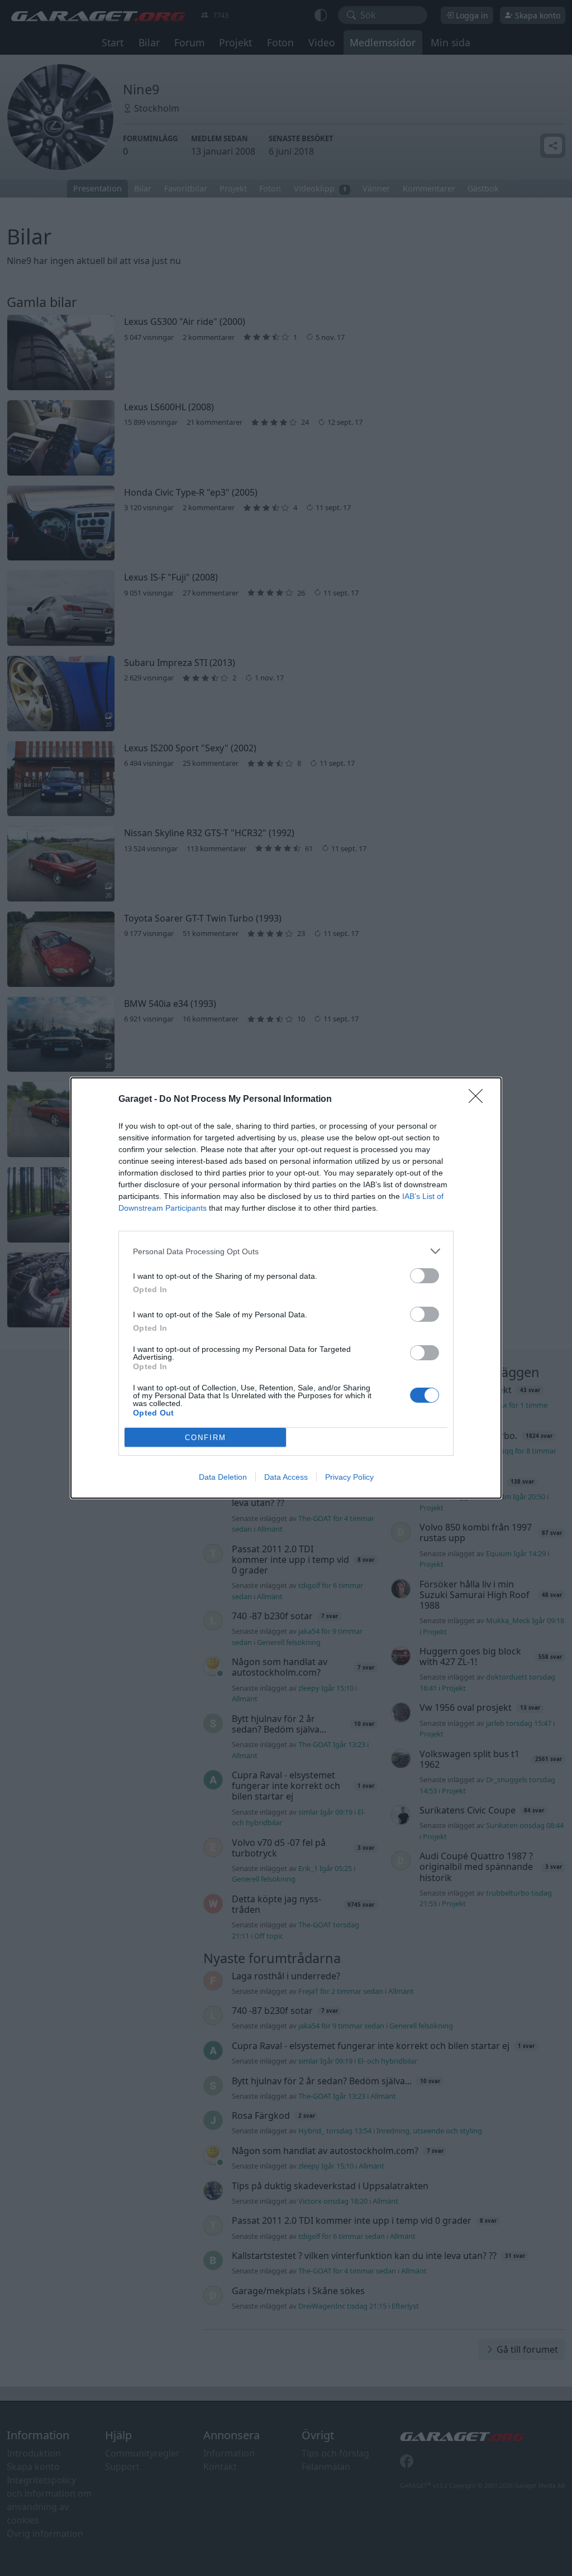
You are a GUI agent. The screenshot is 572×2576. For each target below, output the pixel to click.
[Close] (479, 1100)
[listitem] (286, 1251)
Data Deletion (223, 1477)
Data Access (286, 1477)
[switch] (425, 1276)
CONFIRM (206, 1438)
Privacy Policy (349, 1477)
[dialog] (286, 1288)
